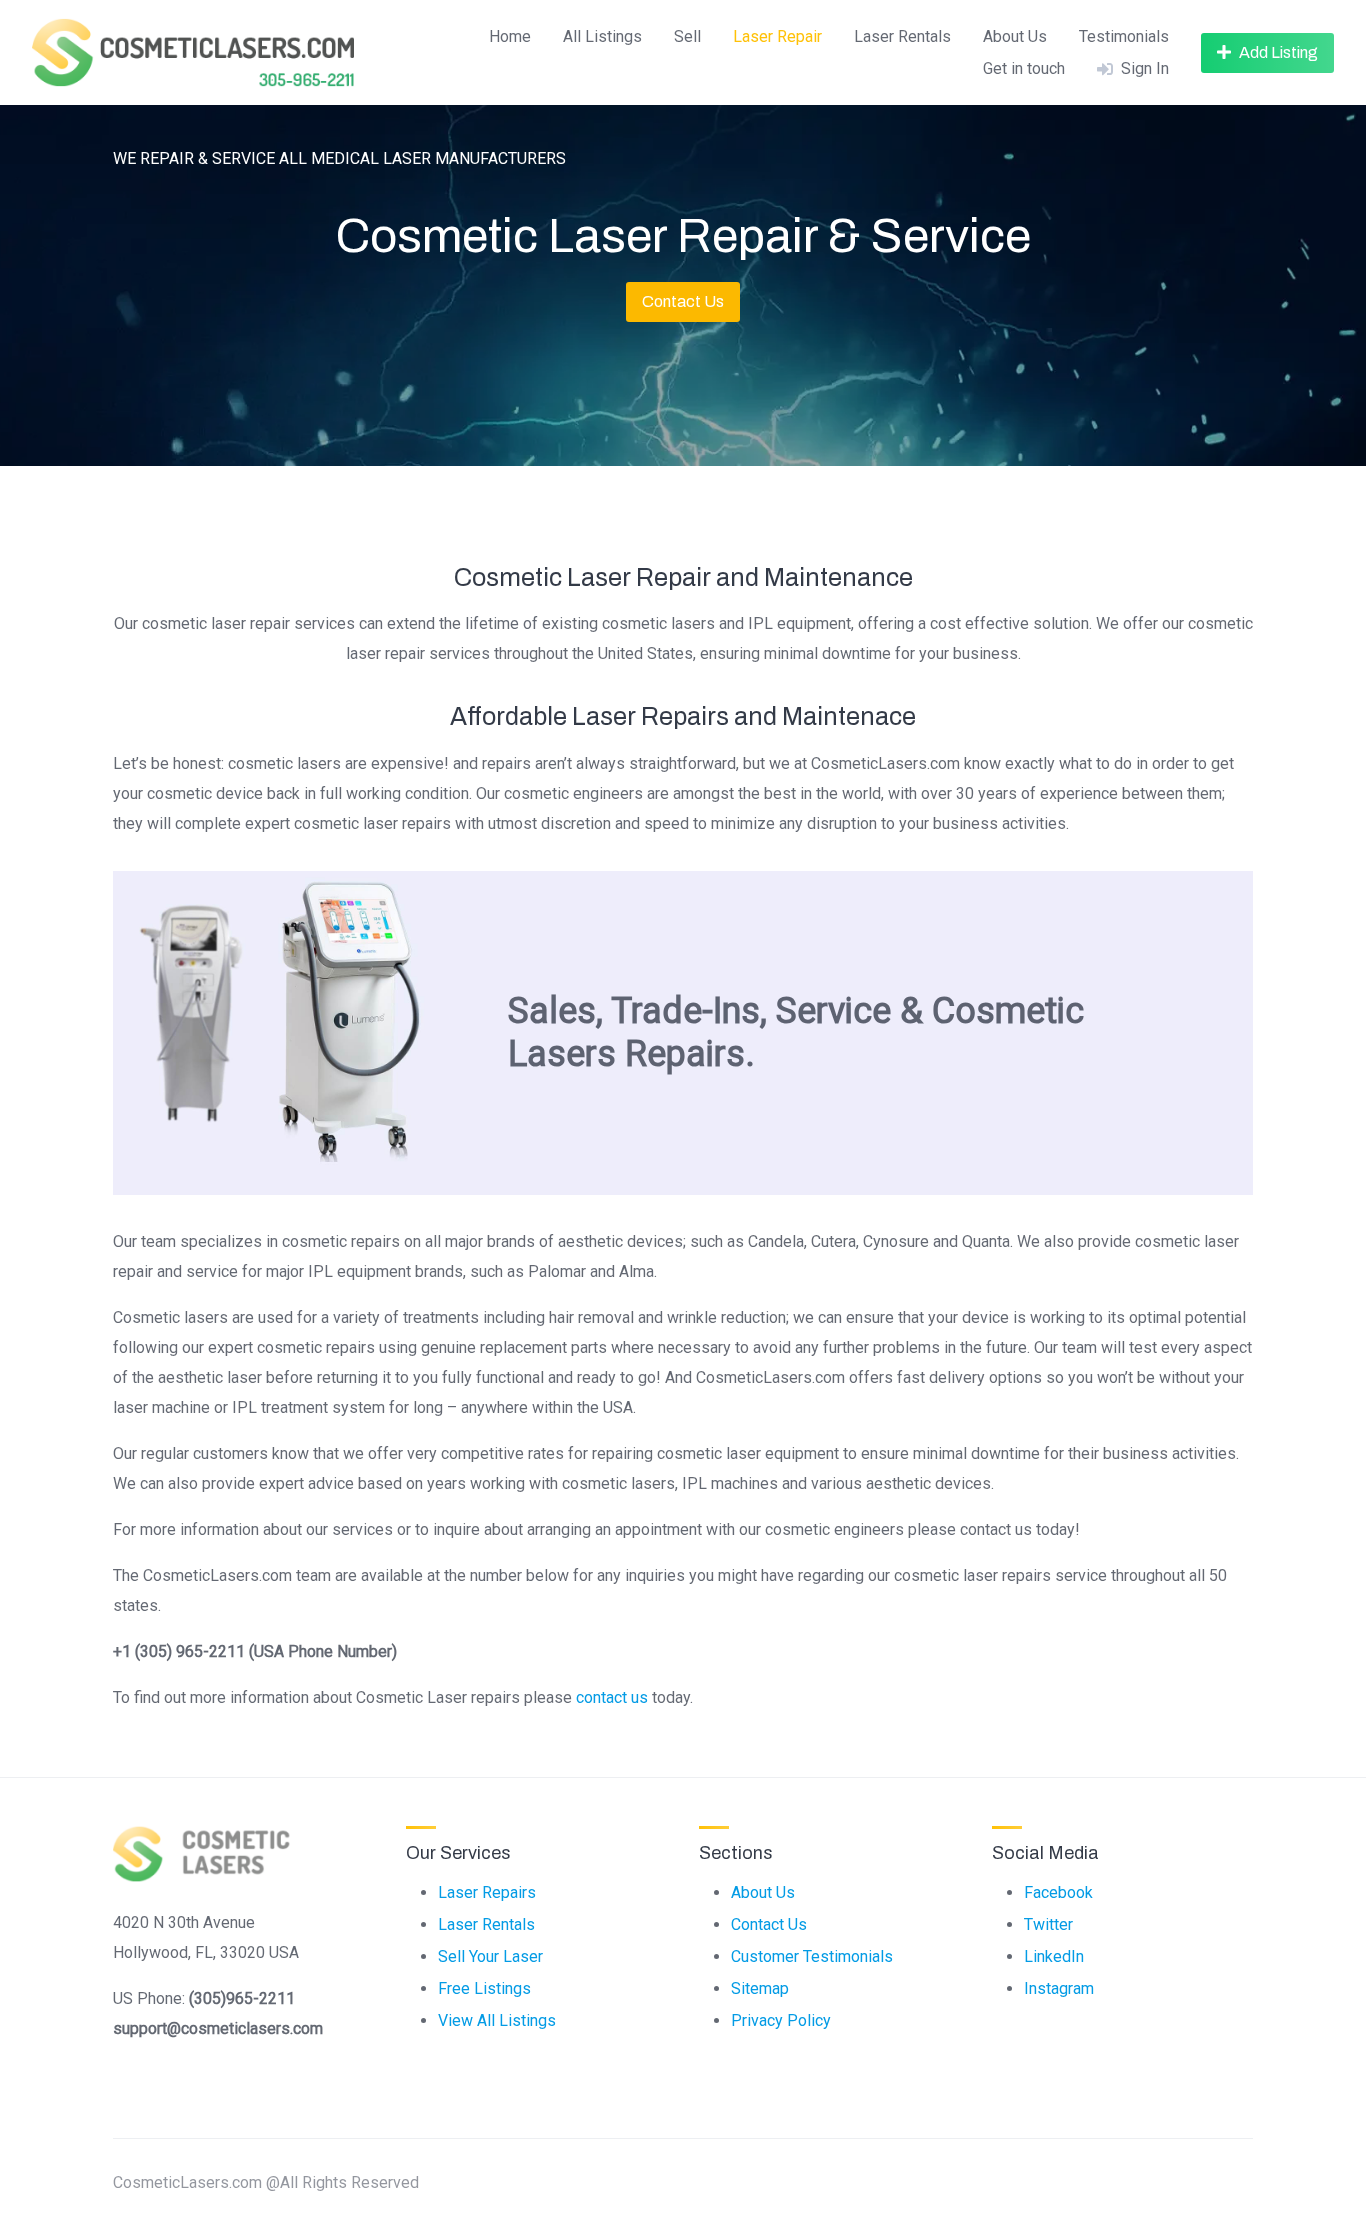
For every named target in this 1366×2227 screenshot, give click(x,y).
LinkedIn (1054, 1956)
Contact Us (683, 301)
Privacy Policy (781, 2020)
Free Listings (484, 1988)
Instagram (1059, 1988)
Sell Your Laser (490, 1956)
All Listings (602, 36)
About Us (1015, 36)
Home (510, 36)
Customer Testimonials (812, 1956)
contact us (612, 1697)
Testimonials (1124, 36)
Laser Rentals (902, 36)
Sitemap (760, 1988)
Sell (687, 36)
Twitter (1048, 1924)
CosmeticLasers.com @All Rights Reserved (266, 2182)
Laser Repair (777, 36)
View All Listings (497, 2020)
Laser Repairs (487, 1892)
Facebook (1058, 1892)
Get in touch (1024, 68)
